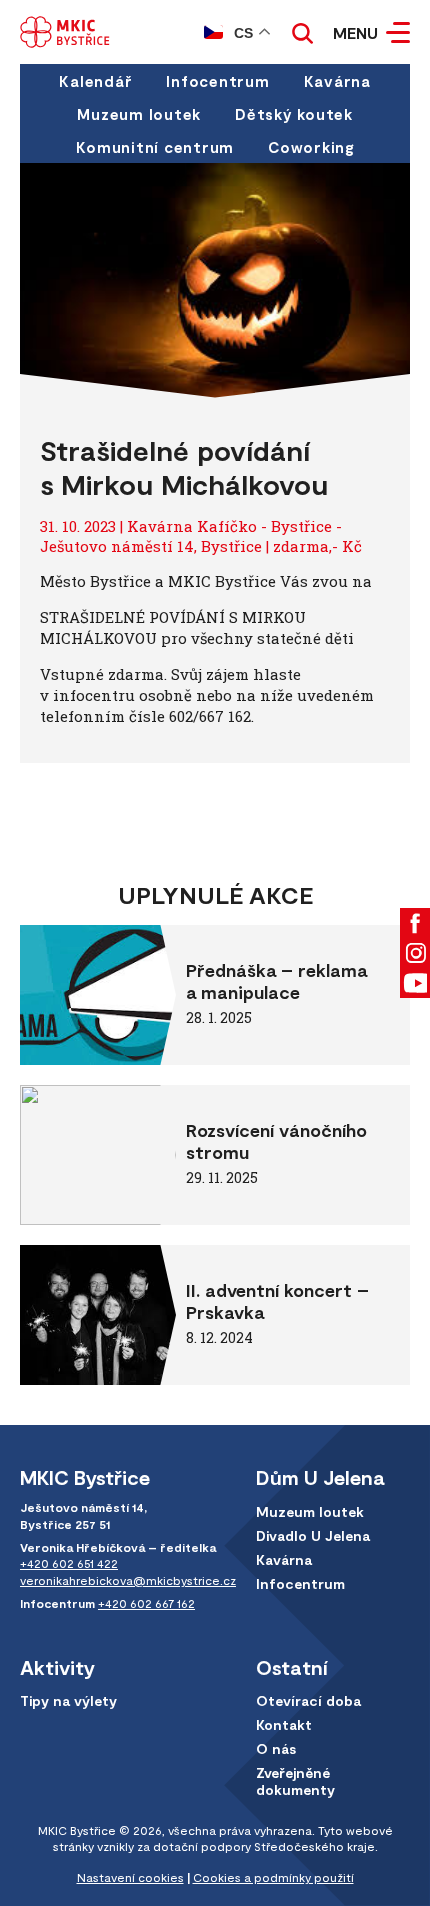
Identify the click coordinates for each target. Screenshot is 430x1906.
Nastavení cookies (130, 1877)
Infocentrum (217, 81)
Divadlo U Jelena (313, 1535)
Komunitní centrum (155, 147)
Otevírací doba (308, 1700)
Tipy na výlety (68, 1700)
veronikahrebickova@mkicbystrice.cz (128, 1580)
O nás (276, 1748)
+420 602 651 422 (69, 1563)
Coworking (311, 147)
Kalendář (95, 81)
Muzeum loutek (139, 114)
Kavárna (337, 81)
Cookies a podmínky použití (273, 1877)
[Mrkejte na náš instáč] (415, 953)
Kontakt (284, 1724)
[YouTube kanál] (415, 983)
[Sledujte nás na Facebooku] (415, 923)
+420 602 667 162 (146, 1603)
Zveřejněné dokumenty (295, 1781)
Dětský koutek (294, 114)
